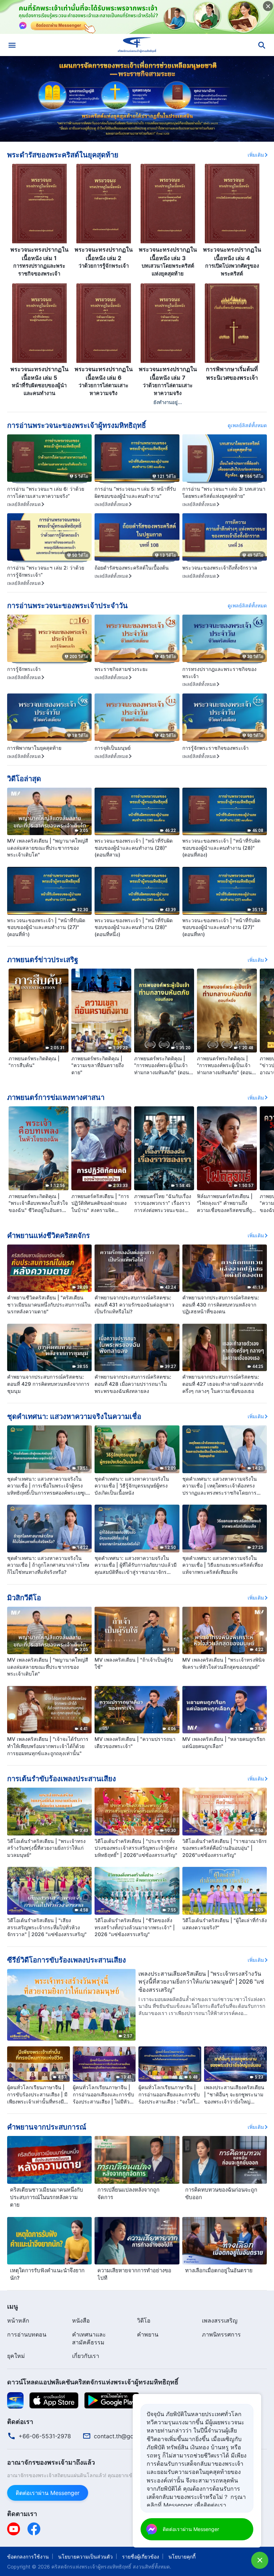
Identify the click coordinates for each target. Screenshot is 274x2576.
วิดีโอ (144, 2320)
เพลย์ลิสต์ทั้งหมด (24, 504)
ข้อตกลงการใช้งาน (28, 2557)
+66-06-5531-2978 (45, 2436)
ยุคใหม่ (16, 2356)
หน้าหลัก (18, 2320)
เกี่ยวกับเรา (86, 2356)
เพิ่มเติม (256, 155)
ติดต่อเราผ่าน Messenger (48, 2493)
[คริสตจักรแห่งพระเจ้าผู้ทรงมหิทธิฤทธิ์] (137, 45)
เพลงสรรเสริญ (220, 2320)
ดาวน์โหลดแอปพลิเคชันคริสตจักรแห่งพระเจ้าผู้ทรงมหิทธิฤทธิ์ (93, 2382)
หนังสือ (81, 2320)
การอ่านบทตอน (27, 2334)
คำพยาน (148, 2334)
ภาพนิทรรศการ (221, 2334)
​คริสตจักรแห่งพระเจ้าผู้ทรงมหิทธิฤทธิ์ (91, 2567)
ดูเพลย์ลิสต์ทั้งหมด (247, 425)
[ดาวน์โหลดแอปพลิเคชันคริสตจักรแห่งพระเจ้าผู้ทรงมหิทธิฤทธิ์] (15, 2400)
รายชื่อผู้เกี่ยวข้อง (141, 2557)
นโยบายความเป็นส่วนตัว (85, 2557)
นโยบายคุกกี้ (182, 2557)
